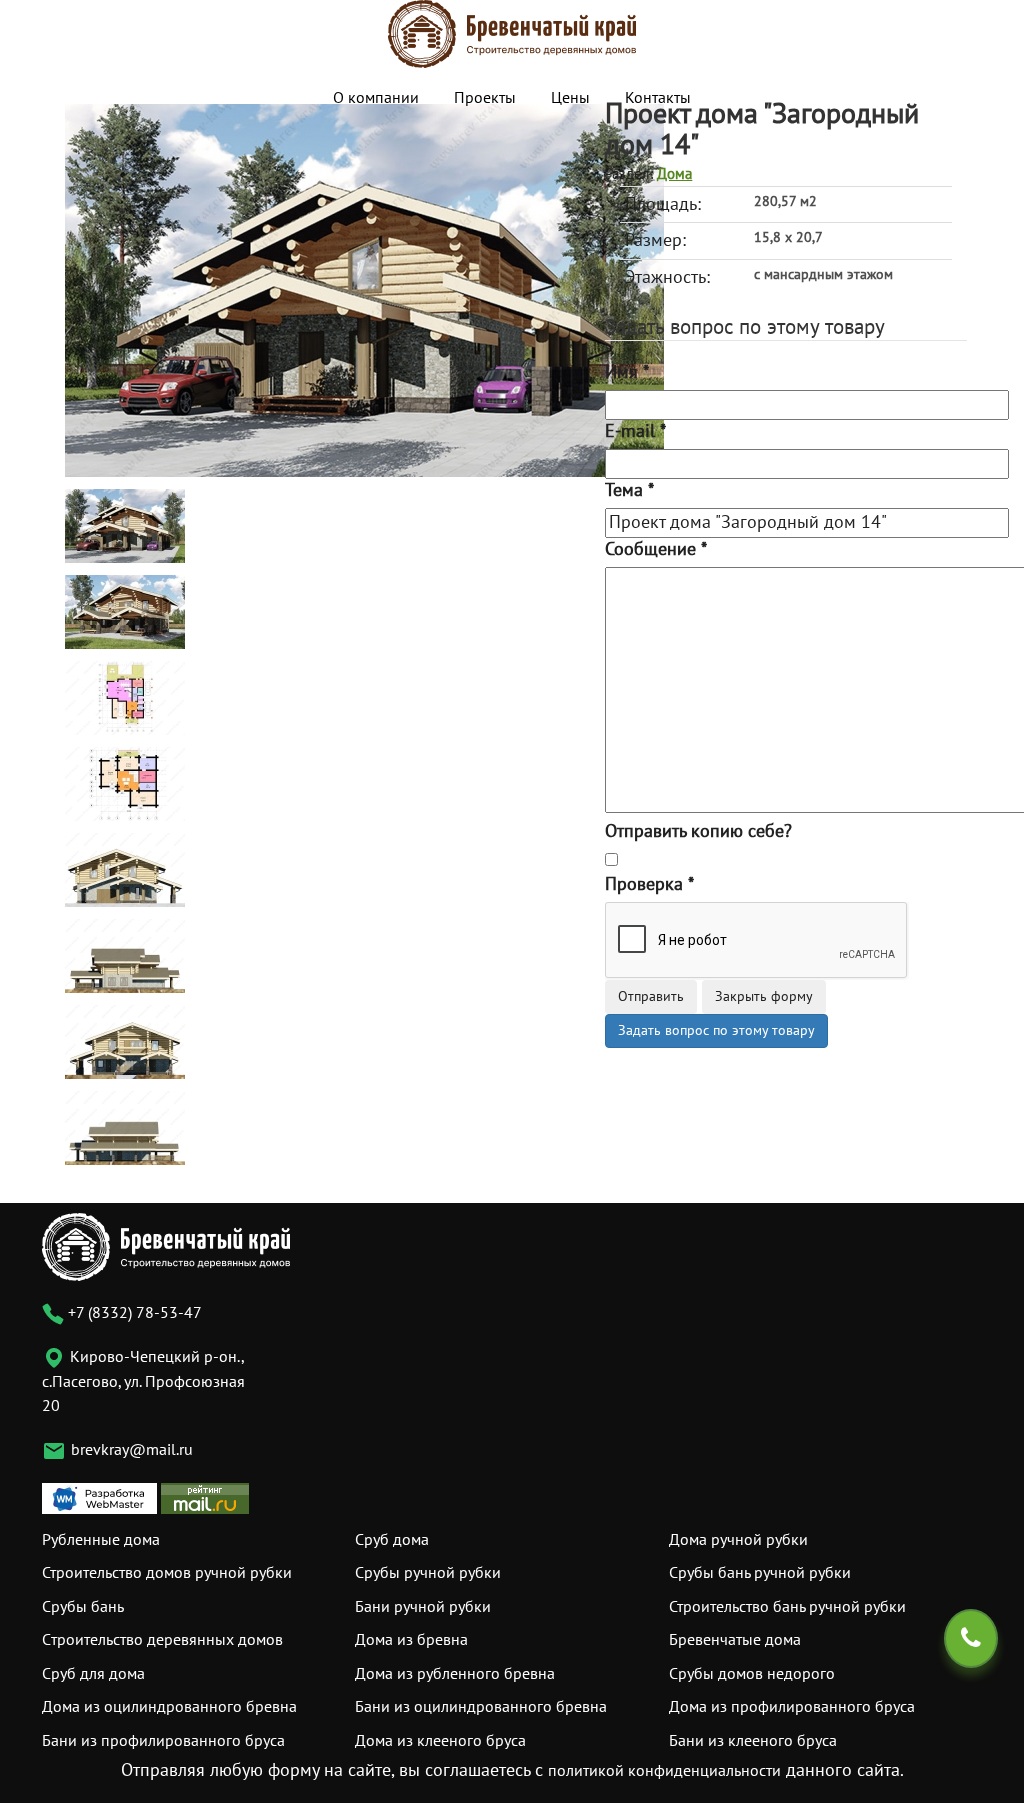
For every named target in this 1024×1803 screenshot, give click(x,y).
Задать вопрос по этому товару (716, 1030)
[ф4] (125, 1127)
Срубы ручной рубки (428, 1573)
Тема (629, 490)
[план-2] (125, 783)
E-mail (635, 431)
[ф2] (125, 955)
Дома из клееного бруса (440, 1741)
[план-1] (125, 697)
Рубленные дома (101, 1540)
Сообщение (656, 549)
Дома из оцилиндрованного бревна (169, 1707)
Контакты (658, 98)
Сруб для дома (93, 1674)
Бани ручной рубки (423, 1607)
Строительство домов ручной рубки (167, 1573)
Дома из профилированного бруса (792, 1707)
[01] (364, 289)
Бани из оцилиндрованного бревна (481, 1707)
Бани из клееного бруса (753, 1741)
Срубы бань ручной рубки (760, 1573)
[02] (125, 611)
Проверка (649, 884)
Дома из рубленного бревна (455, 1674)
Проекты (485, 98)
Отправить (651, 996)
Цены (570, 98)
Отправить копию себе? (698, 831)
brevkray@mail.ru (132, 1450)
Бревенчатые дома (735, 1640)
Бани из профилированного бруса (163, 1741)
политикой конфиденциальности (664, 1771)
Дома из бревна (411, 1640)
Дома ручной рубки (738, 1540)
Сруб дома (392, 1540)
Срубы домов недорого (752, 1674)
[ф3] (125, 1041)
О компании (376, 98)
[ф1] (125, 869)
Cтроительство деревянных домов (162, 1640)
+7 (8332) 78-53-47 (133, 1313)
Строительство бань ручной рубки (787, 1607)
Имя (627, 372)
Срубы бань (83, 1607)
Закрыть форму (764, 996)
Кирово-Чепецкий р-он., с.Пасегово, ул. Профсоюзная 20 (143, 1381)
